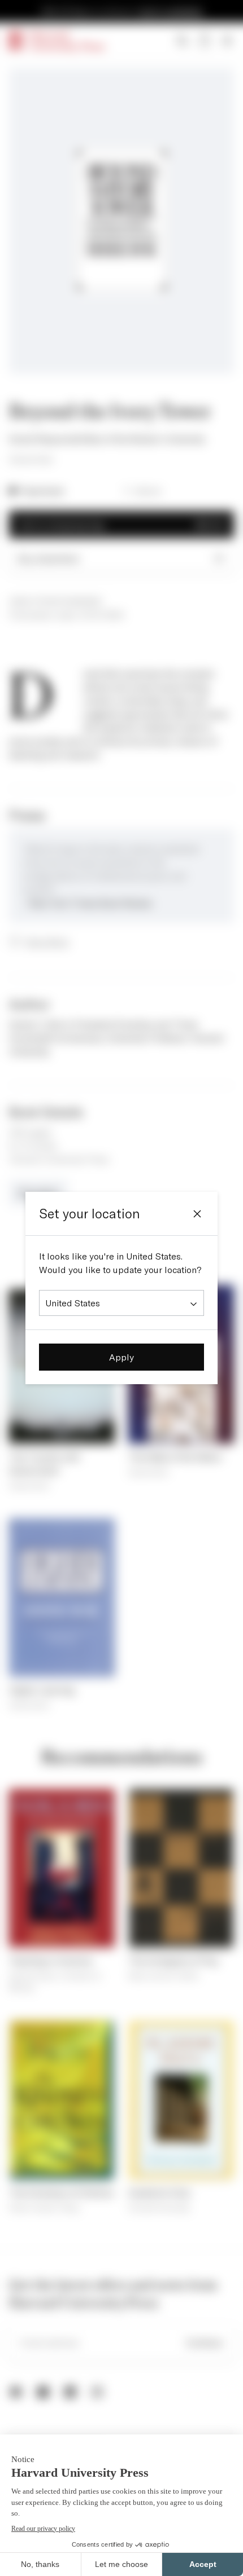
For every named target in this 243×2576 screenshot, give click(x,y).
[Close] (197, 1214)
